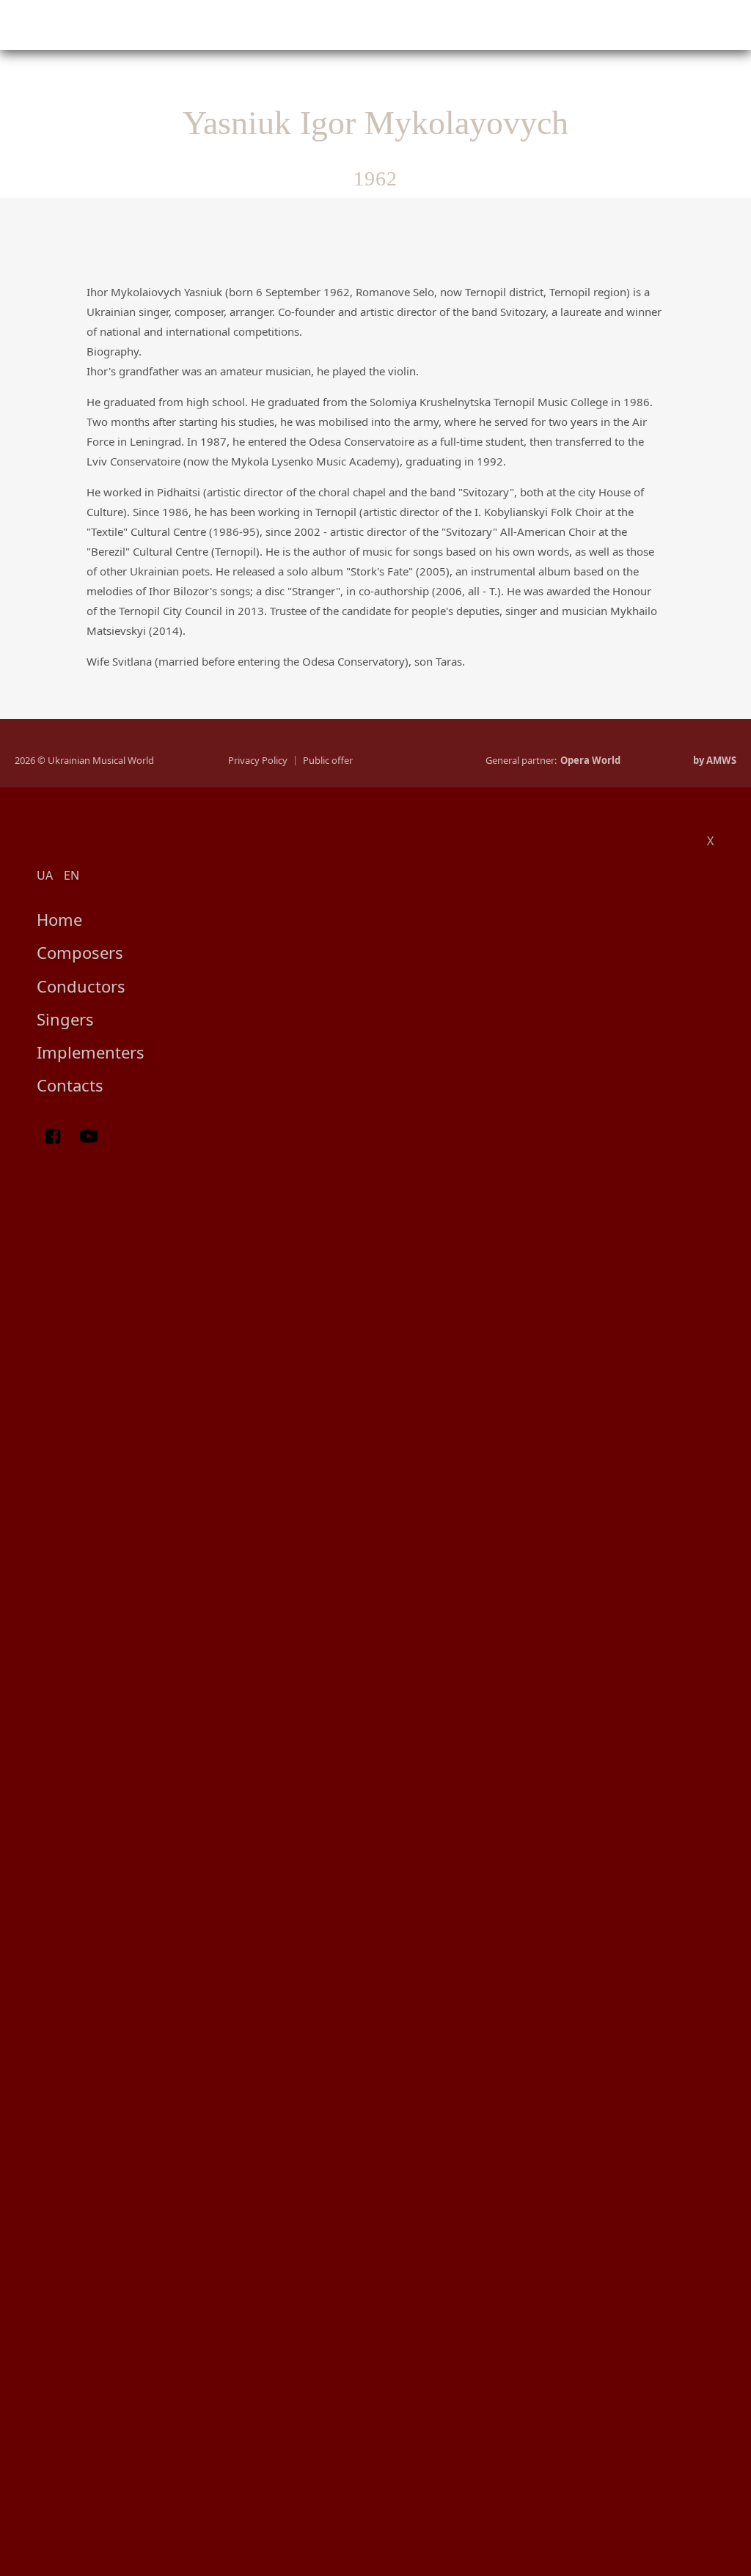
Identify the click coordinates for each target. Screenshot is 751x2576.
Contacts (70, 1085)
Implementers (91, 1052)
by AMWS (715, 761)
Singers (65, 1019)
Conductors (81, 986)
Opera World (590, 761)
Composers (80, 952)
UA (45, 875)
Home (59, 919)
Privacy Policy (258, 761)
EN (72, 875)
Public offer (328, 761)
